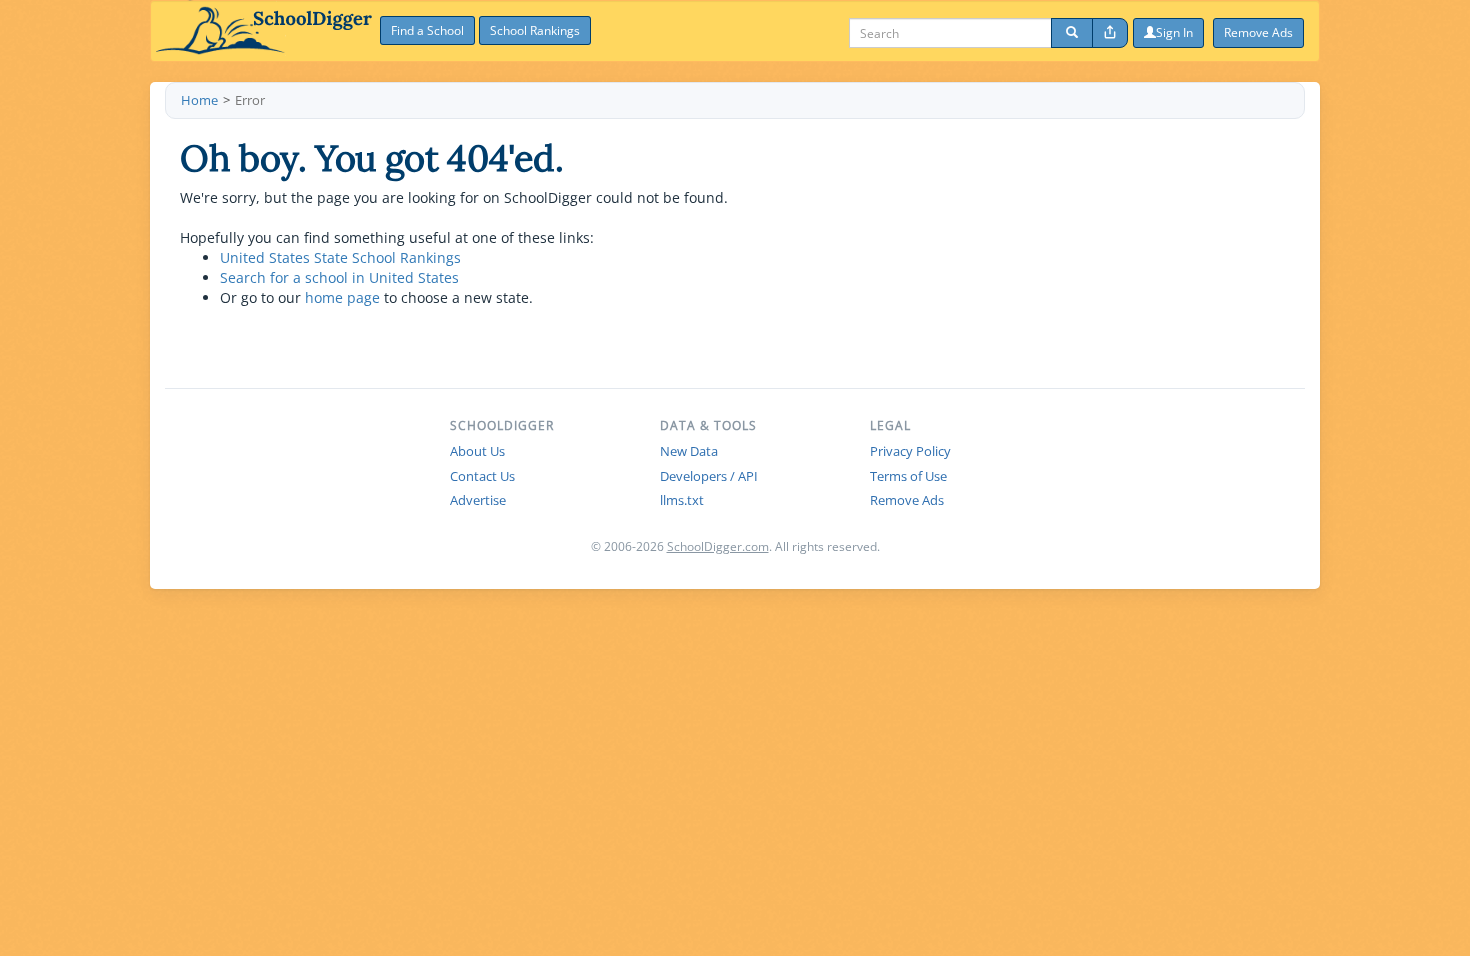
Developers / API (709, 476)
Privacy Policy (910, 451)
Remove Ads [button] (1258, 32)
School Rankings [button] (535, 30)
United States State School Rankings (340, 257)
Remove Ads (907, 500)
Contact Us (482, 476)
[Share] (1110, 33)
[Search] (1072, 33)
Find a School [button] (427, 30)
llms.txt (682, 500)
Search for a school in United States (339, 277)
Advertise (478, 500)
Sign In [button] (1174, 32)
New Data (689, 451)
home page (342, 297)
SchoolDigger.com (718, 546)
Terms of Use (908, 476)
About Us (477, 451)
